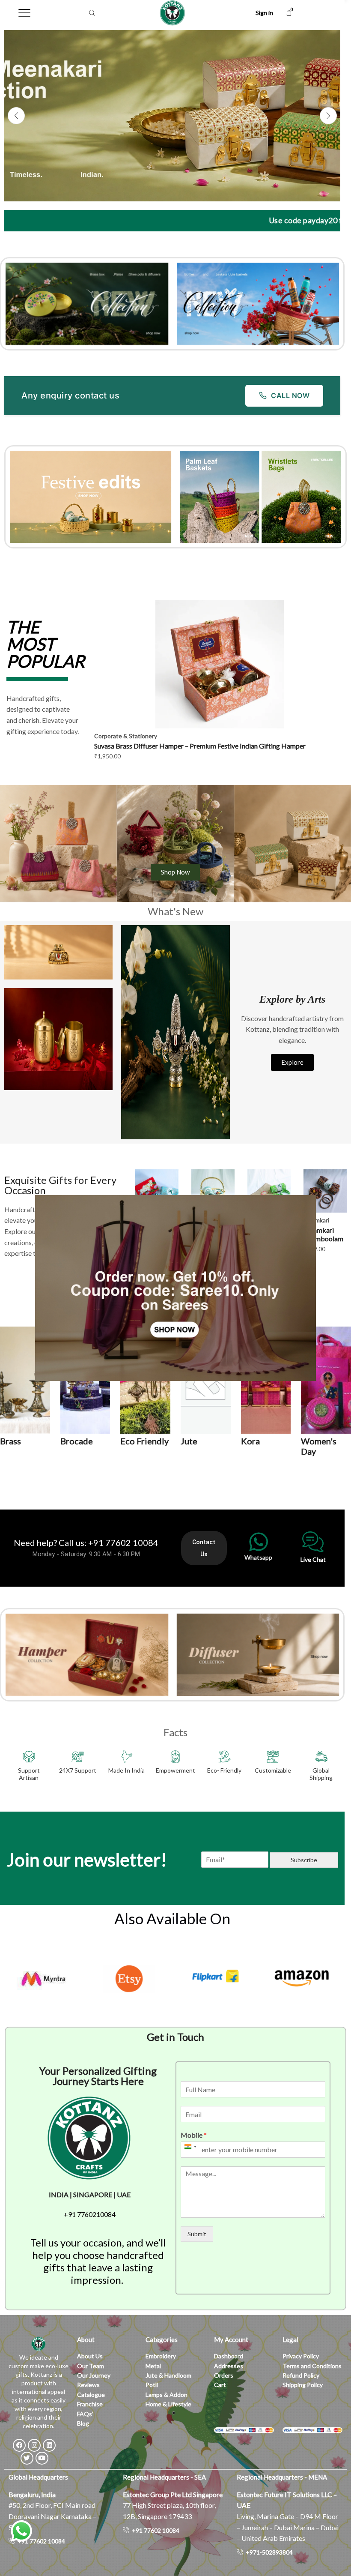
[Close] (39, 1387)
